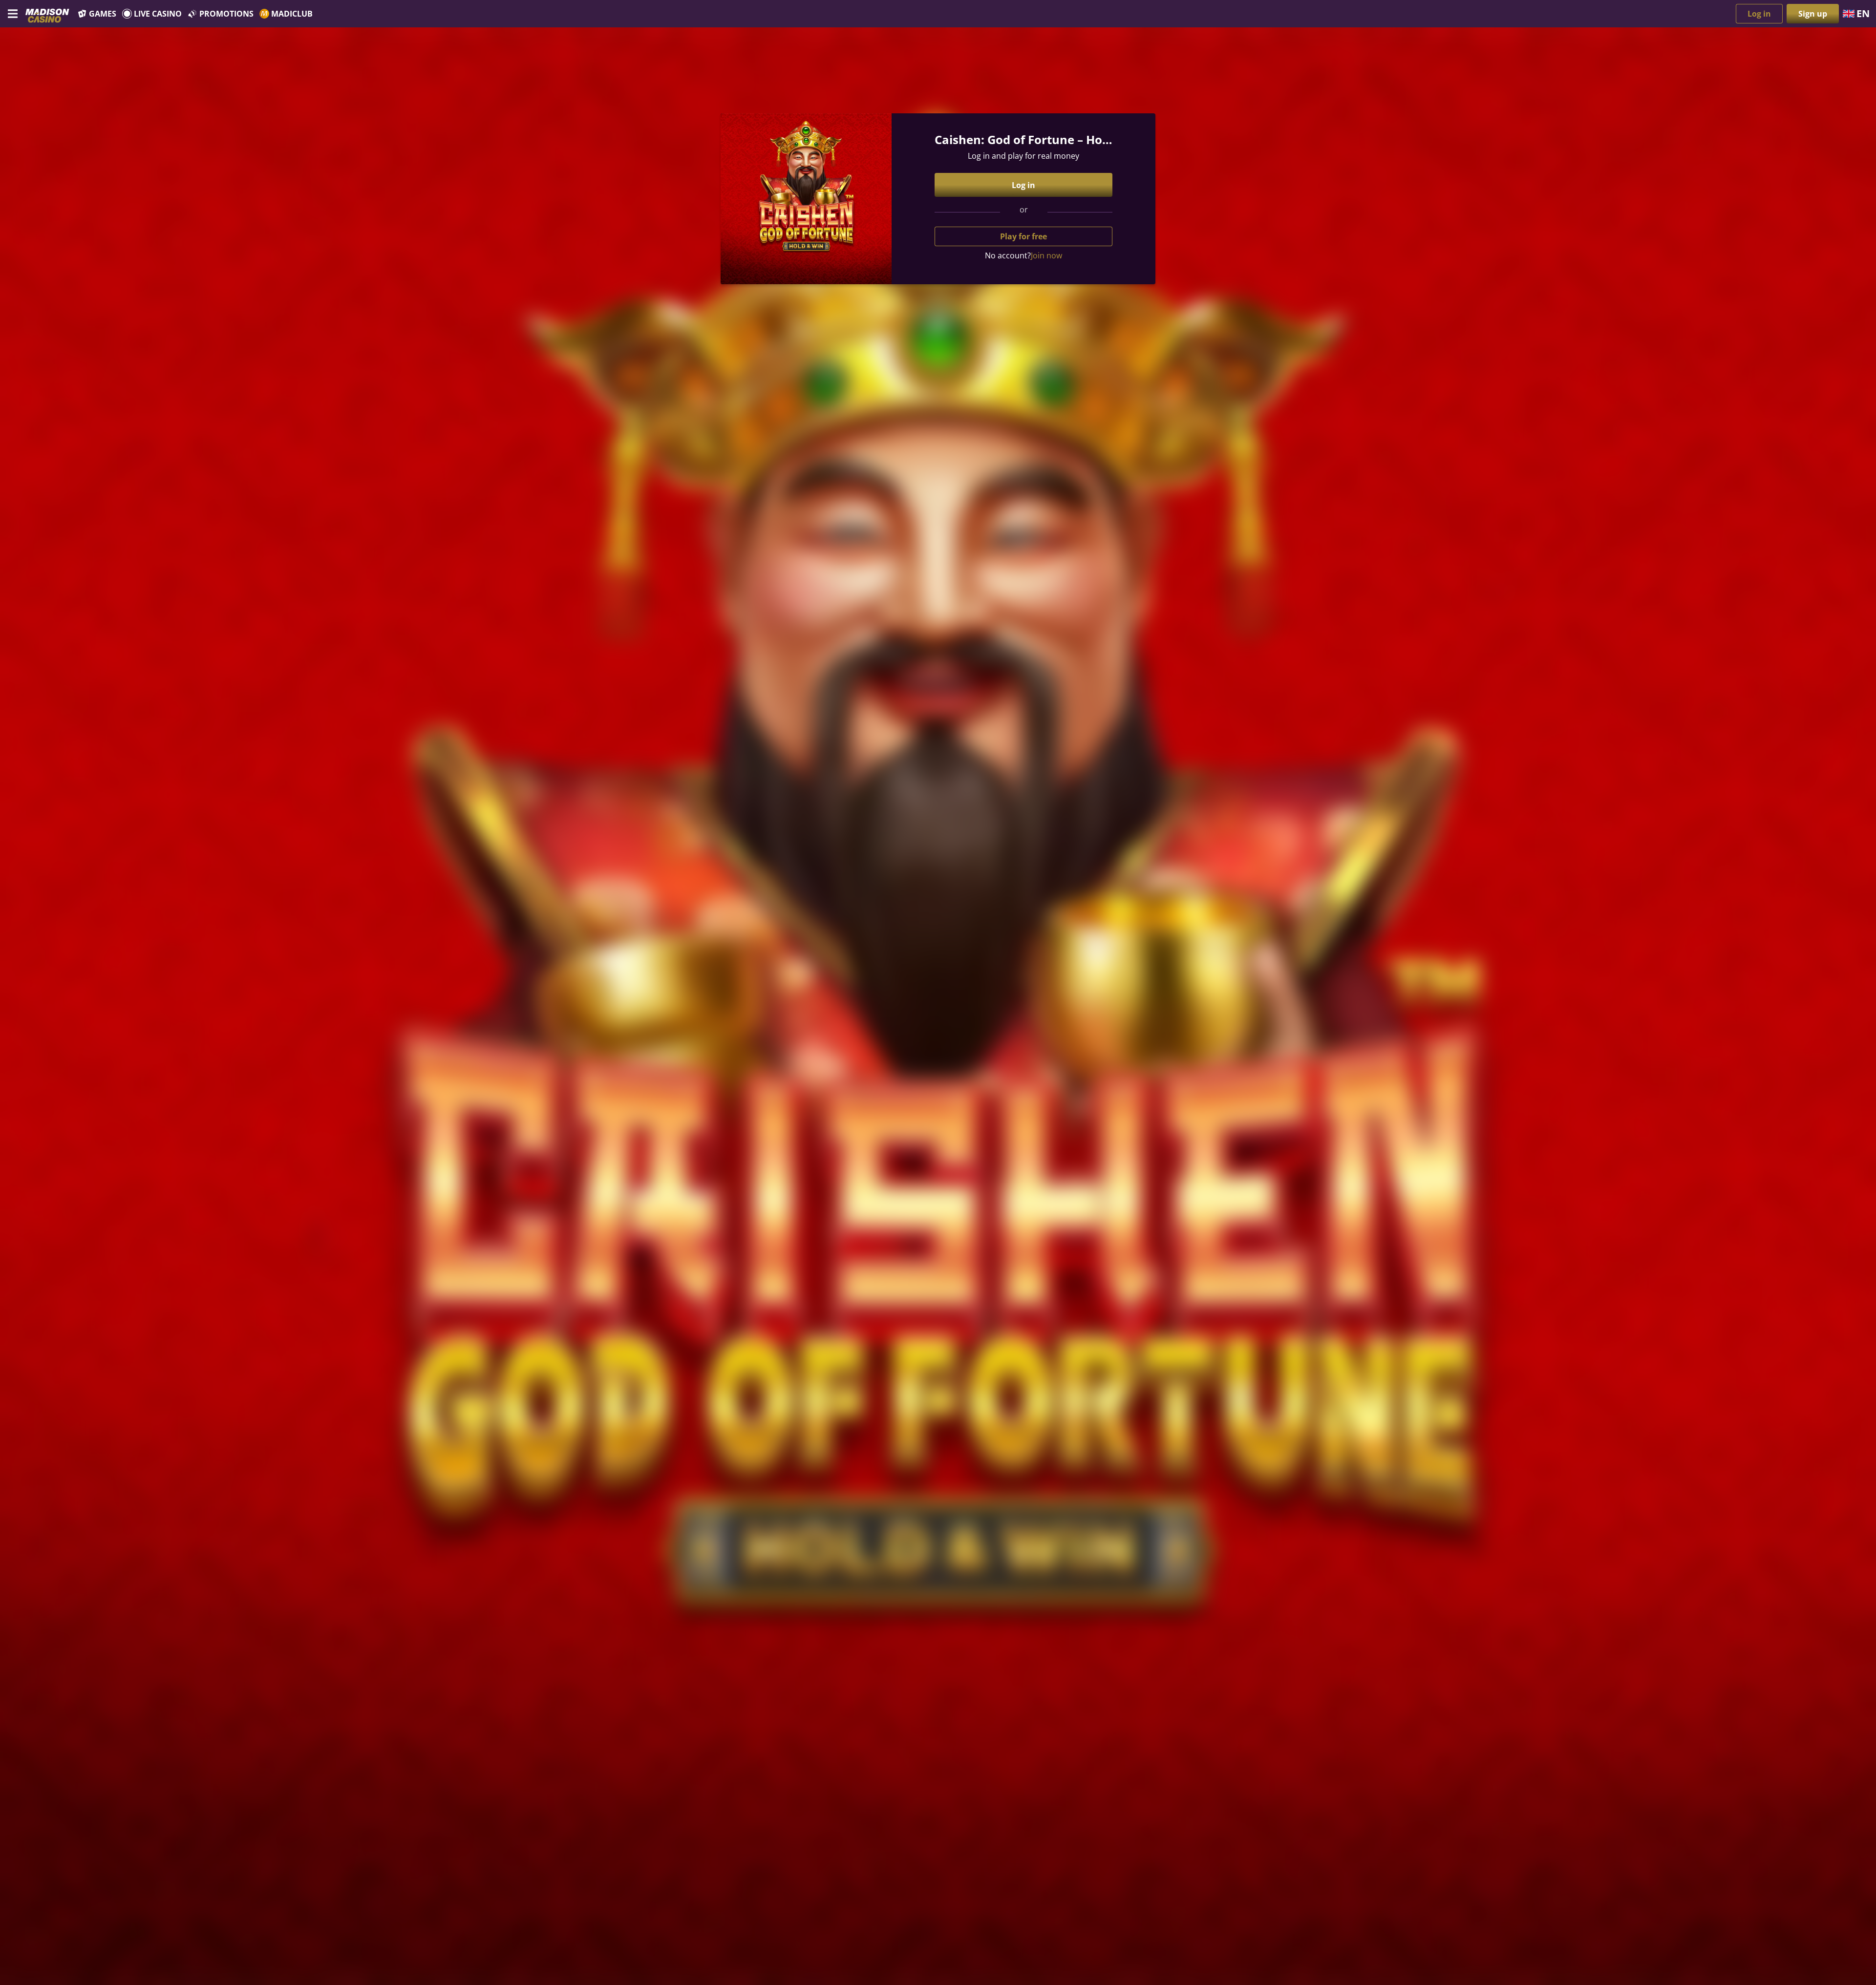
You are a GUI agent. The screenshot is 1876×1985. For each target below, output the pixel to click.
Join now (1046, 255)
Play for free (1023, 236)
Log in (1759, 14)
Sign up (1813, 14)
